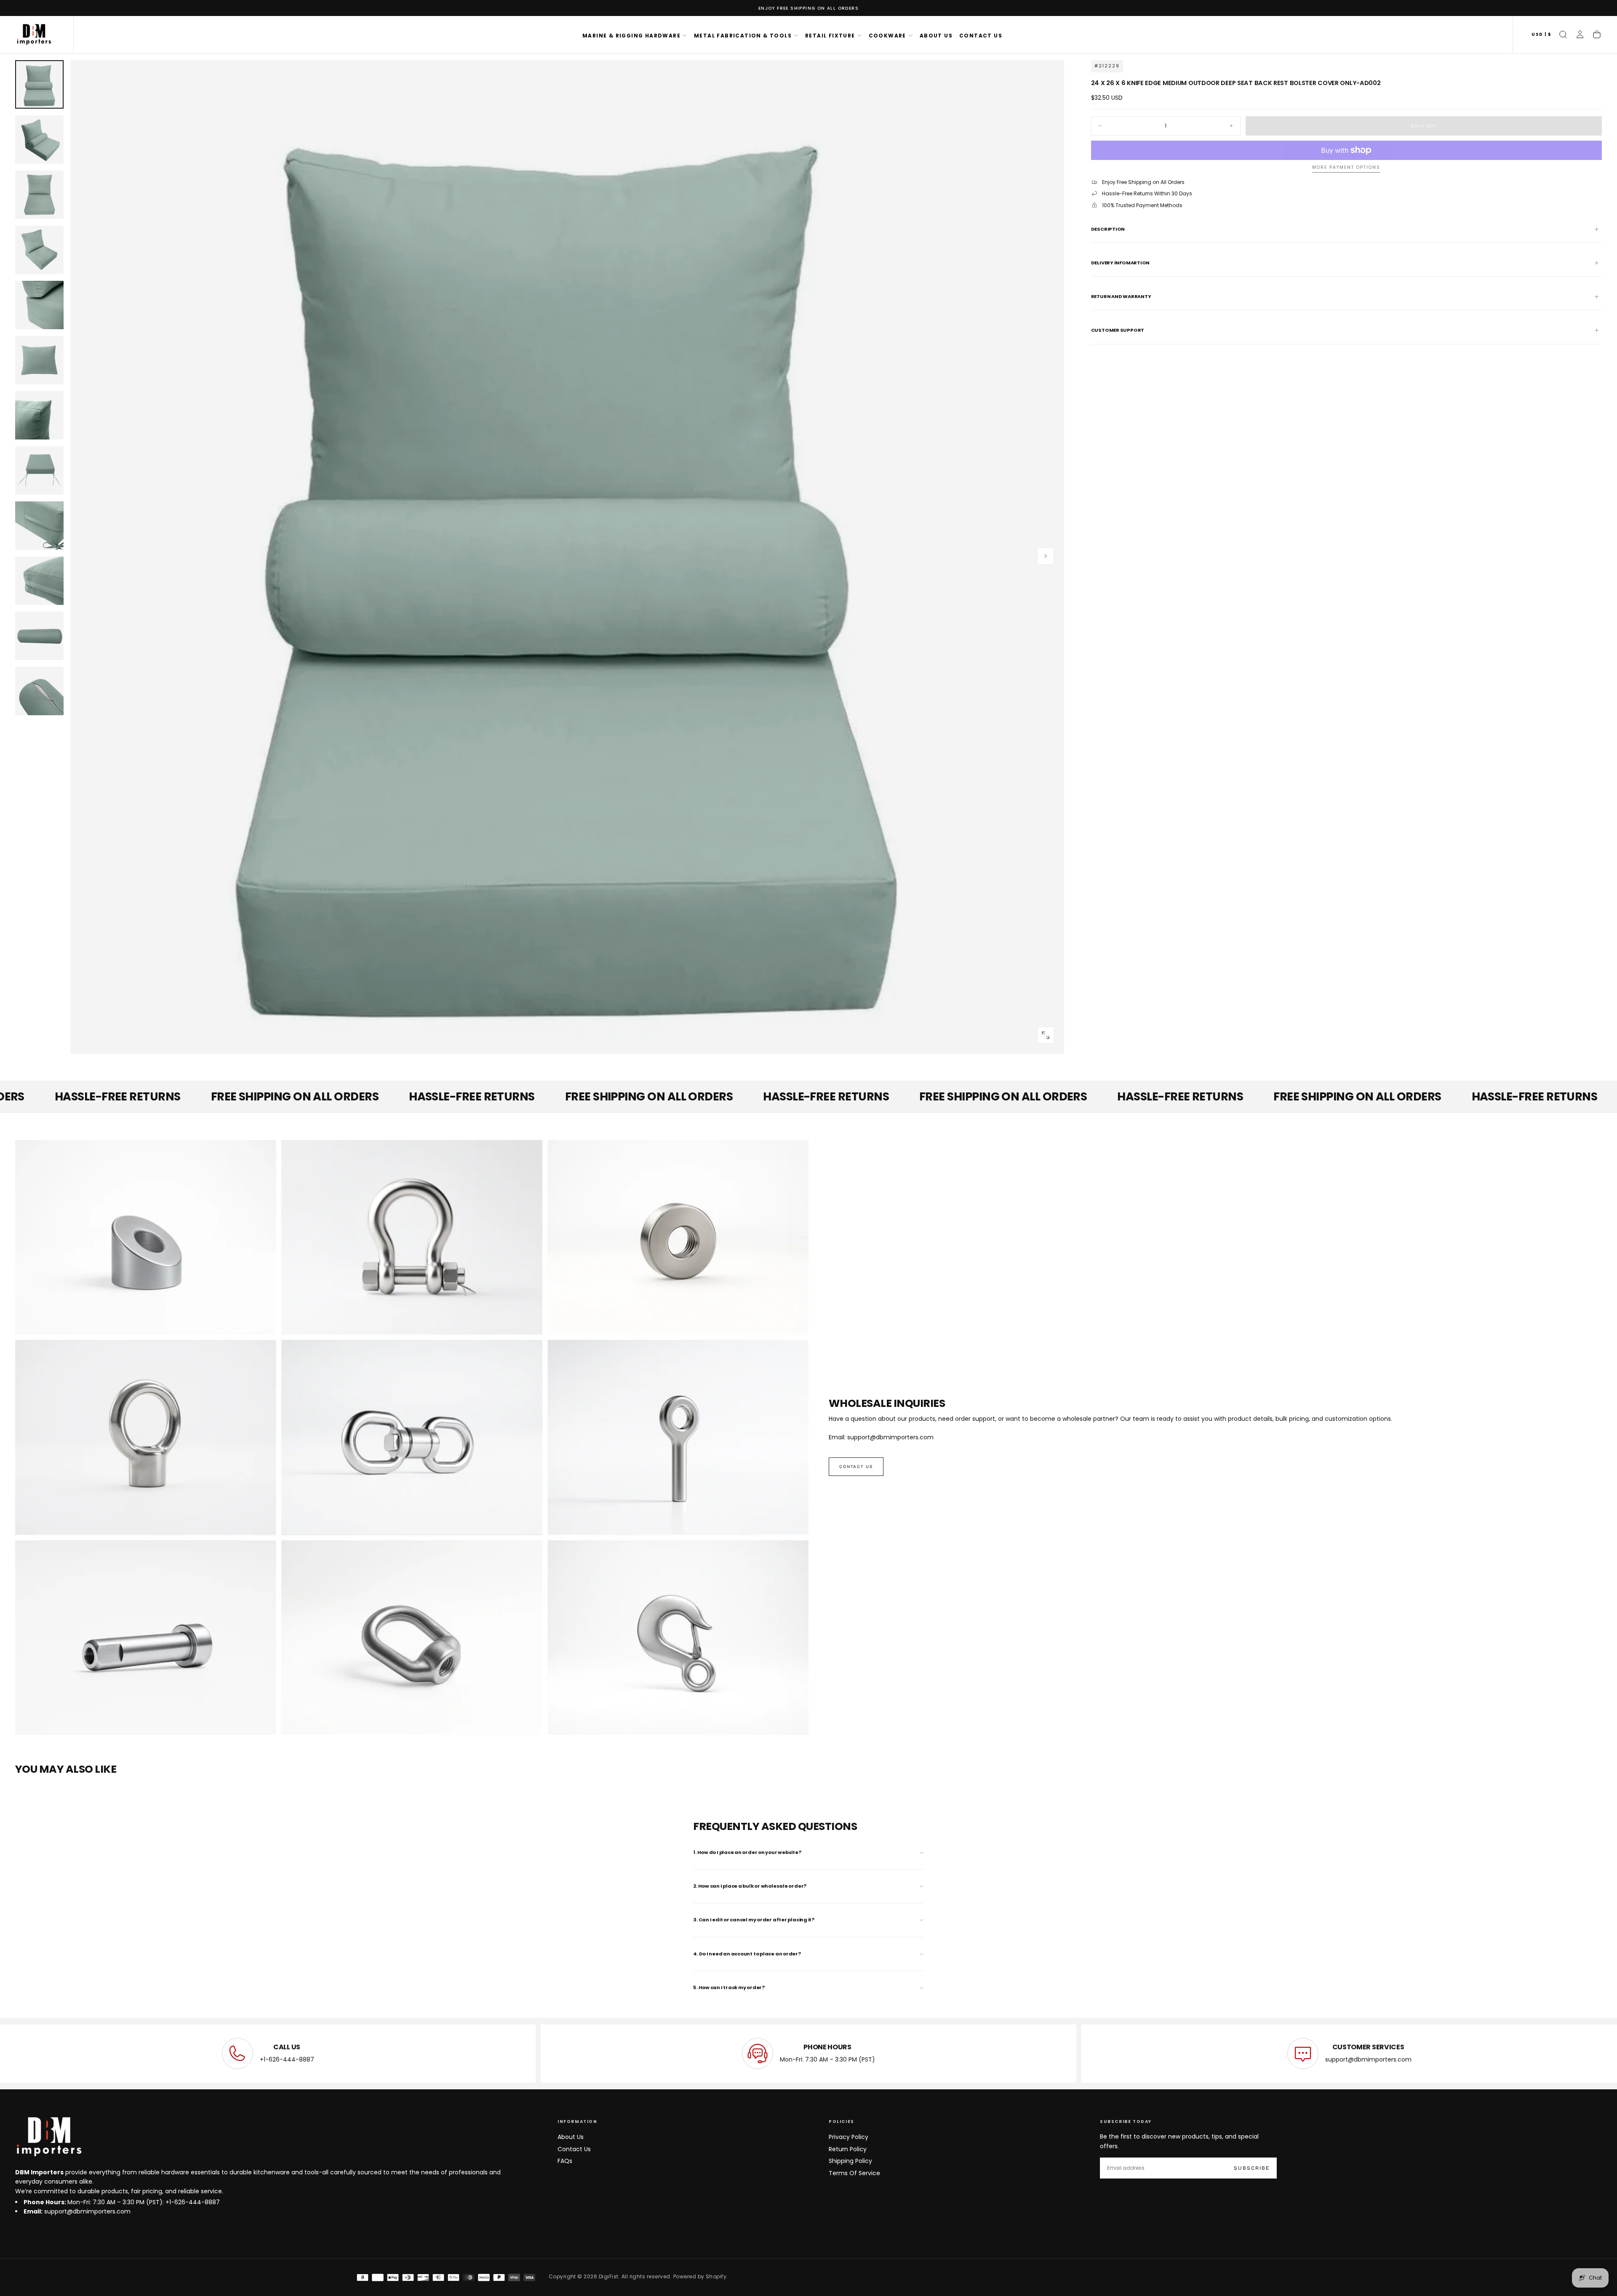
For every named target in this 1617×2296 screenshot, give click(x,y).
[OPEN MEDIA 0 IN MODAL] (1046, 1035)
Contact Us (574, 2149)
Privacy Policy (849, 2137)
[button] (1541, 35)
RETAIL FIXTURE (830, 36)
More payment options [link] (1346, 168)
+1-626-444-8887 (287, 2059)
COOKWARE (887, 36)
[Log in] (1580, 35)
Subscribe (1252, 2168)
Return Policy (848, 2149)
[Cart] (1597, 35)
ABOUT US (936, 36)
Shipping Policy (850, 2161)
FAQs (565, 2161)
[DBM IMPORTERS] (49, 2137)
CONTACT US (981, 36)
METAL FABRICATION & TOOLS (743, 36)
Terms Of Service (854, 2173)
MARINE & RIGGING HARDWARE (631, 36)
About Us (571, 2137)
